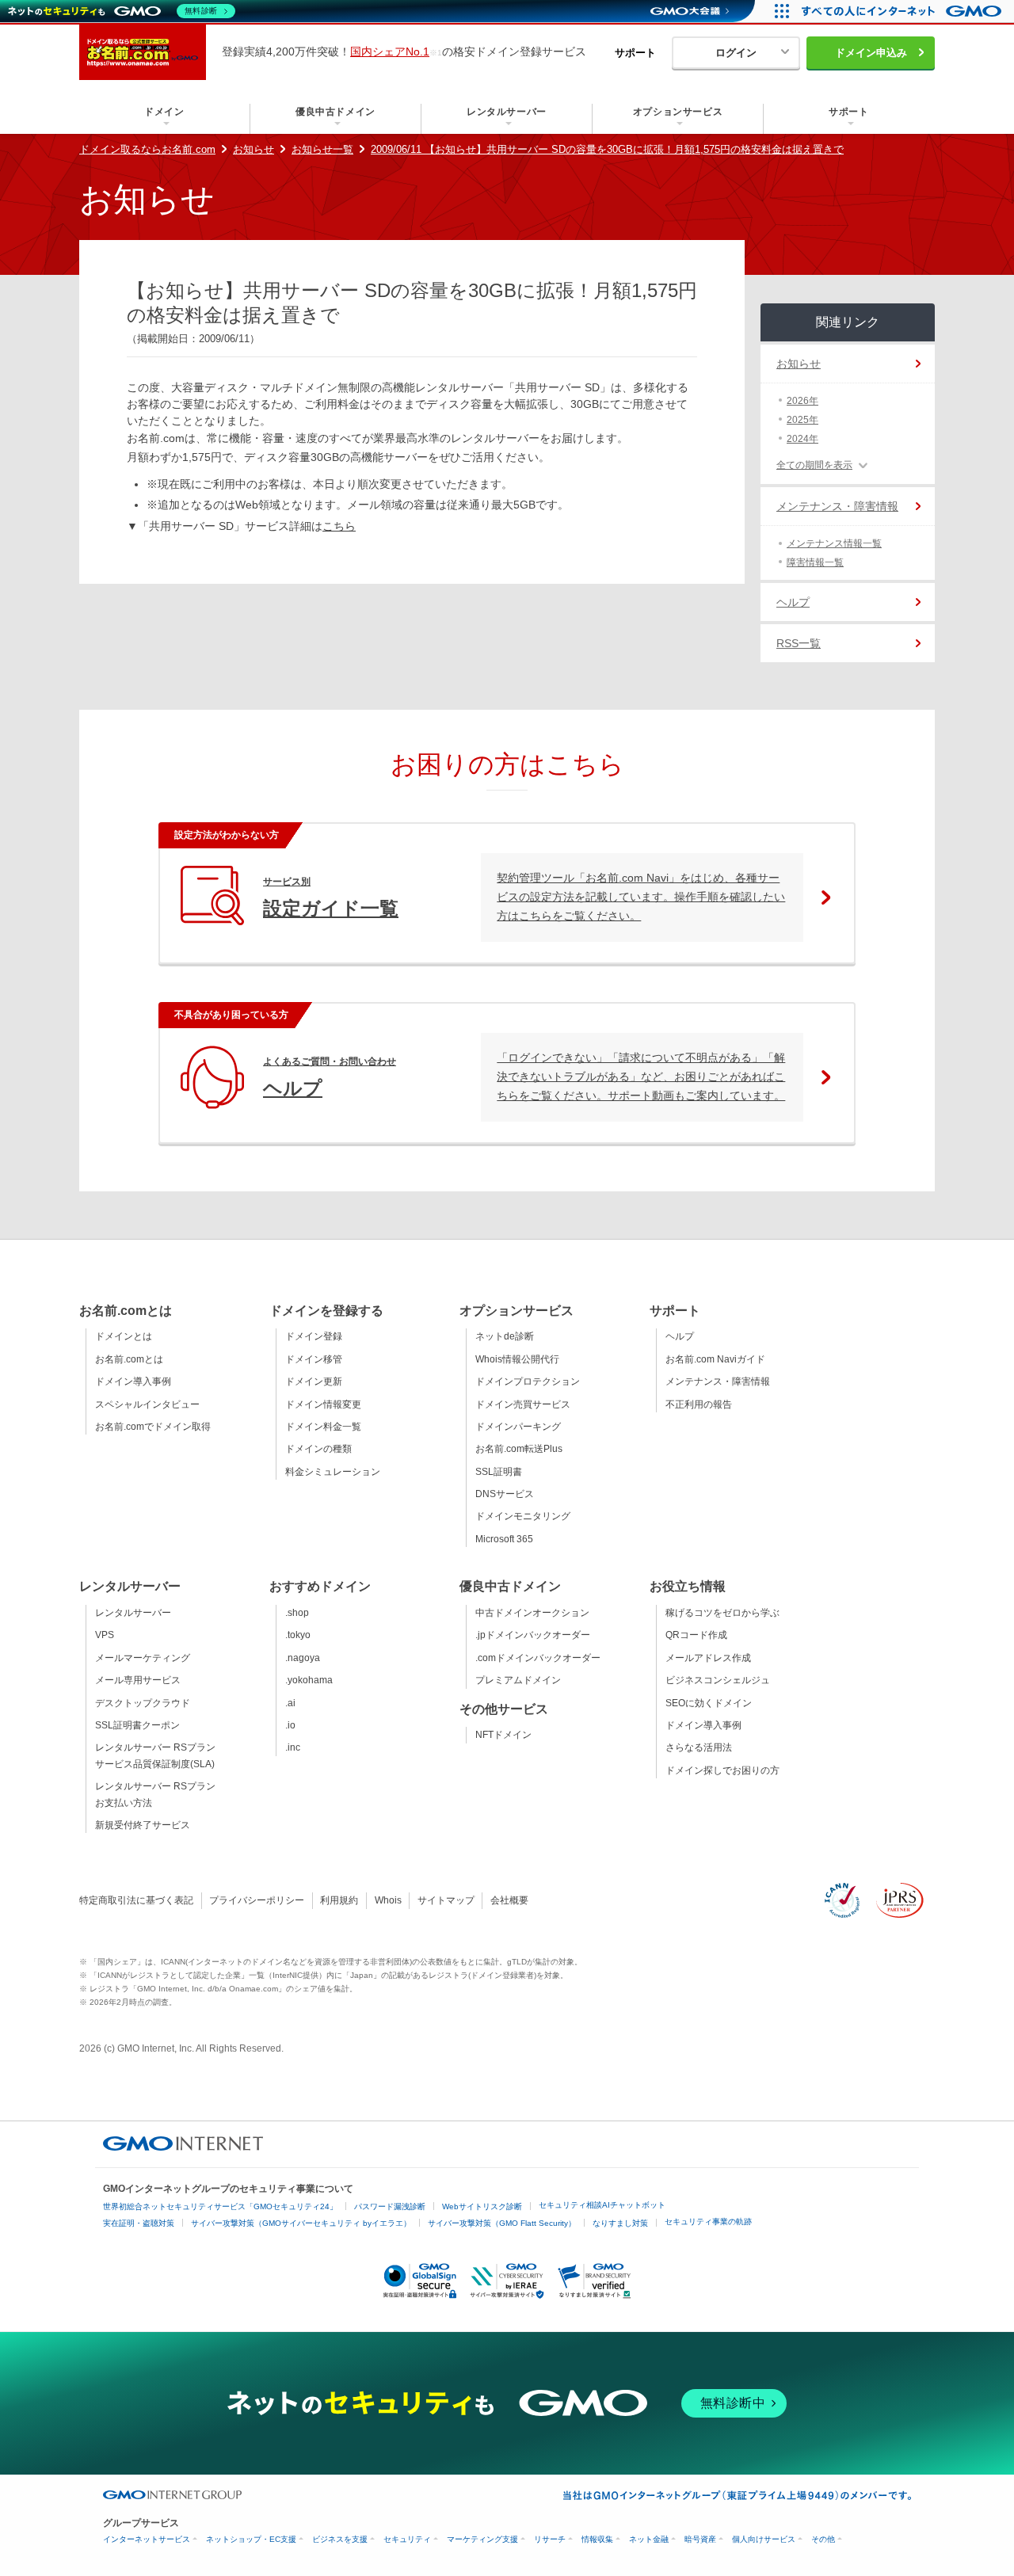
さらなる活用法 (699, 1747)
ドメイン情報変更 (323, 1404)
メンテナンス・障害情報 (837, 506)
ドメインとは (124, 1336)
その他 (823, 2539)
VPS (105, 1635)
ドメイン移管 (314, 1359)
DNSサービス (505, 1494)
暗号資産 (700, 2539)
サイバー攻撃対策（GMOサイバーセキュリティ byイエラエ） (301, 2223)
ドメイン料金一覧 (323, 1427)
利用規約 (339, 1900)
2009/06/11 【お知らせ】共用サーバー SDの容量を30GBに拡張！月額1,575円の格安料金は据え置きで (607, 149)
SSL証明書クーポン (137, 1725)
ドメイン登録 (314, 1336)
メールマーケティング (143, 1658)
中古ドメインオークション (532, 1613)
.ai (290, 1703)
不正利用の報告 (699, 1404)
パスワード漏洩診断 (390, 2206)
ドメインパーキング (518, 1427)
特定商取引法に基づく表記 (136, 1900)
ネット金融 (649, 2539)
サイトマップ (446, 1900)
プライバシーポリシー (257, 1900)
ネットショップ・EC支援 (251, 2539)
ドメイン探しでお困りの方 (722, 1770)
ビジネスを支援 (340, 2539)
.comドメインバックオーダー (538, 1658)
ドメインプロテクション (528, 1381)
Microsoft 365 (504, 1539)
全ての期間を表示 (814, 465)
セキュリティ (407, 2539)
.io (290, 1725)
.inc (293, 1747)
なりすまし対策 (620, 2223)
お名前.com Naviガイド (715, 1359)
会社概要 (509, 1900)
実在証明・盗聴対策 (139, 2223)
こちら (339, 526)
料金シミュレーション (333, 1472)
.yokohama (309, 1680)
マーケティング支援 (482, 2539)
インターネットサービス (147, 2539)
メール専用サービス (138, 1680)
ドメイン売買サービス (523, 1404)
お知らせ (253, 149)
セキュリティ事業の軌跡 (708, 2222)
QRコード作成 (696, 1635)
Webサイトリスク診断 (482, 2206)
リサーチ (550, 2539)
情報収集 (597, 2539)
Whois (388, 1900)
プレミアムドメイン (518, 1680)
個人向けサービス (764, 2539)
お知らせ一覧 (322, 149)
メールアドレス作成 (708, 1658)
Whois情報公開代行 (517, 1359)
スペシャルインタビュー (147, 1404)
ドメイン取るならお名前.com (147, 149)
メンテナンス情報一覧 (834, 543)
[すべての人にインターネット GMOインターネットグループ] (903, 11)
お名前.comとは (129, 1359)
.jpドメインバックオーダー (533, 1635)
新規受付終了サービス (143, 1825)
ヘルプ (793, 602)
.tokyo (298, 1635)
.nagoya (303, 1658)
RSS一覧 (799, 643)
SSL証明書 (499, 1472)
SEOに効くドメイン (709, 1703)
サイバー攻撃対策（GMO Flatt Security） (502, 2223)
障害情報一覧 (815, 562)
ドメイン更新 (314, 1381)
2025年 (802, 420)
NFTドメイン (503, 1735)
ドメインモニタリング (523, 1516)
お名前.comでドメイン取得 (153, 1427)
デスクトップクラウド (143, 1703)
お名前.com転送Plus (519, 1449)
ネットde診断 (505, 1336)
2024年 (802, 439)
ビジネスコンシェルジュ (718, 1680)
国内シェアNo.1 (390, 51)
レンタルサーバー (133, 1613)
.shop (297, 1613)
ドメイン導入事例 (133, 1381)
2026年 (802, 401)
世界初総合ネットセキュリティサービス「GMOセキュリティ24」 (220, 2206)
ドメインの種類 (318, 1449)
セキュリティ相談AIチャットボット (602, 2205)
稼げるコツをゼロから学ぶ (722, 1613)
